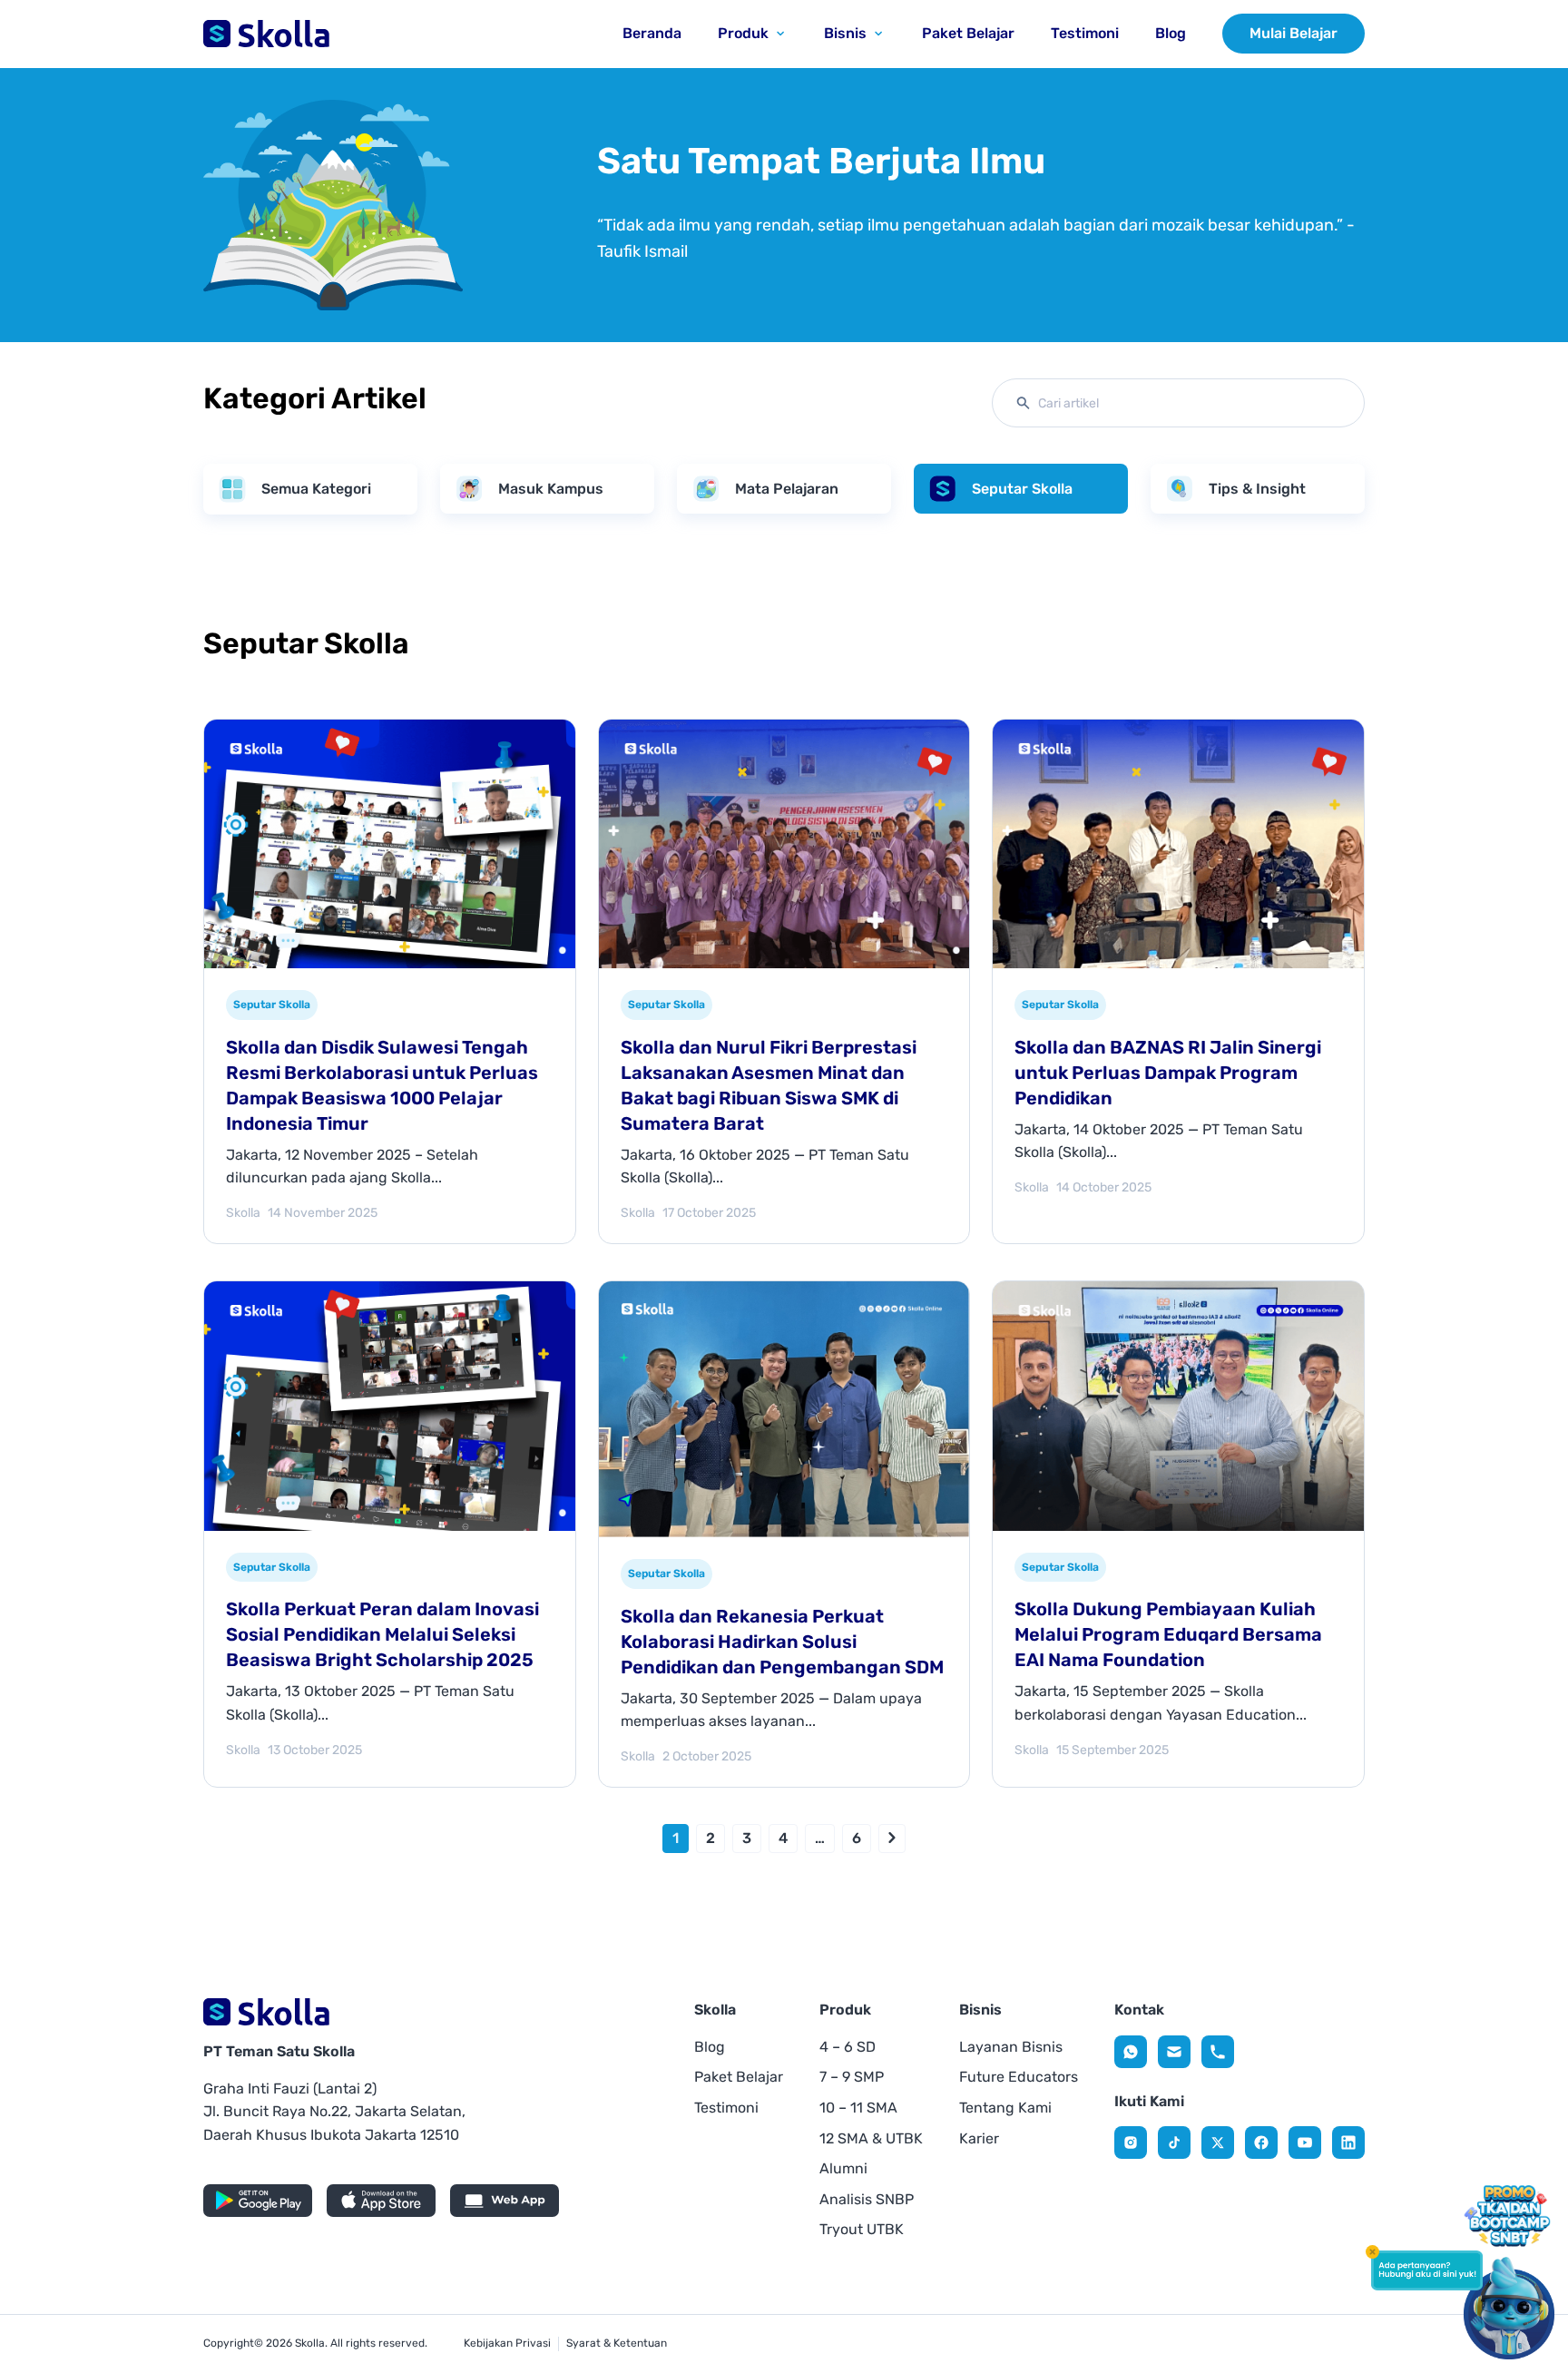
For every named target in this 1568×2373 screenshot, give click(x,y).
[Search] (1027, 403)
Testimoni (726, 2108)
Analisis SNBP (867, 2199)
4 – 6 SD (848, 2047)
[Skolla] (1131, 2052)
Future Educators (1019, 2077)
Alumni (843, 2168)
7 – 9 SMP (852, 2077)
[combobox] (1178, 403)
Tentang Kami (1005, 2108)
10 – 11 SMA (858, 2108)
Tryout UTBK (862, 2229)
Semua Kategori (316, 489)
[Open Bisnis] (878, 34)
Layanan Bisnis (1011, 2047)
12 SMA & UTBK (871, 2138)
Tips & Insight (1257, 489)
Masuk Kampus (551, 489)
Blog (710, 2047)
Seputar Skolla (1022, 489)
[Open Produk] (780, 34)
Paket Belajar (739, 2077)
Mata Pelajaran (787, 489)
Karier (979, 2138)
